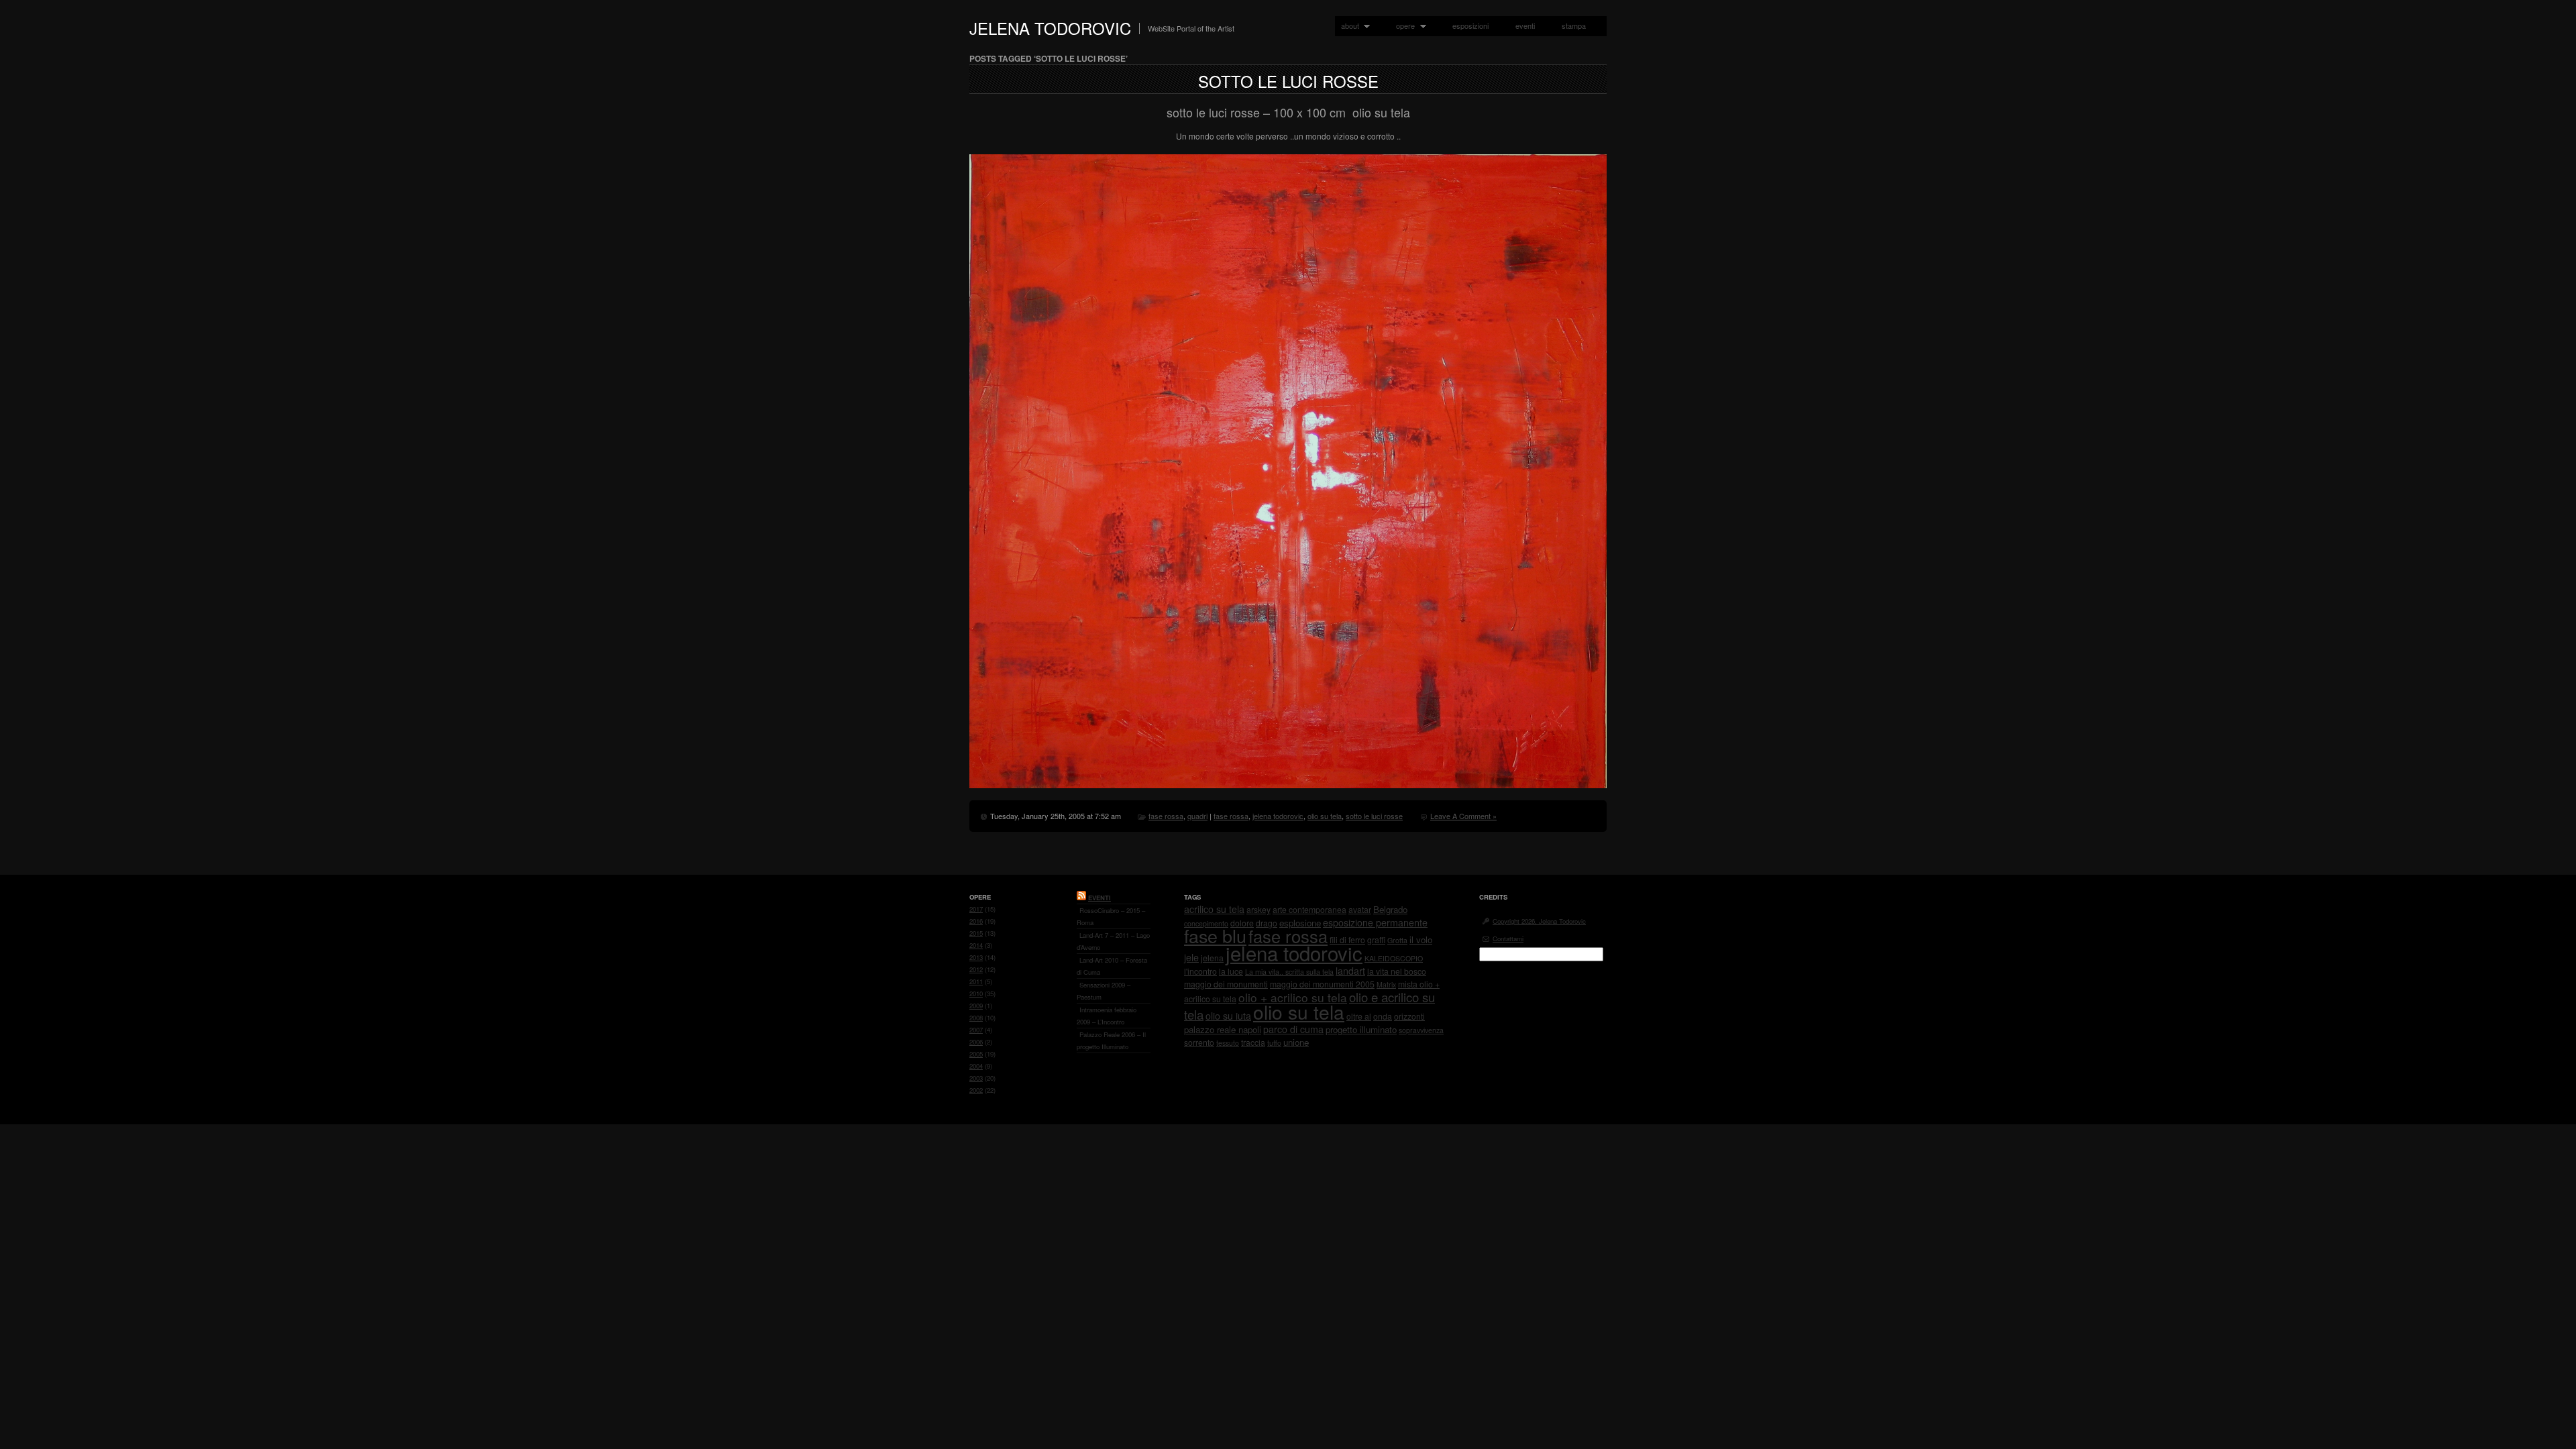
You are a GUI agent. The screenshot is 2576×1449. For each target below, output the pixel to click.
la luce (1231, 971)
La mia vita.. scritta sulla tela (1289, 972)
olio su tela (1325, 816)
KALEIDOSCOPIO (1394, 958)
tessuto (1228, 1043)
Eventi (1099, 898)
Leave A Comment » (1463, 816)
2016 (976, 921)
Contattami (1508, 938)
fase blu (1215, 935)
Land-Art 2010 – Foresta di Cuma (1112, 966)
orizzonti (1409, 1016)
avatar (1360, 909)
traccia (1253, 1042)
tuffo (1274, 1043)
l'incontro (1200, 971)
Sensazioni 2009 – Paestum (1104, 991)
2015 (976, 933)
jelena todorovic (1278, 816)
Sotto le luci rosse (1288, 81)
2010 (976, 994)
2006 (976, 1042)
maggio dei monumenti (1226, 984)
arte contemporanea (1309, 909)
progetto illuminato (1361, 1029)
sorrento (1199, 1042)
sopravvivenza (1421, 1030)
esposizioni (1470, 25)
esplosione (1300, 923)
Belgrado (1390, 909)
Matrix (1386, 984)
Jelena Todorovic (1050, 28)
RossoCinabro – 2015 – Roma (1111, 916)
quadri (1197, 816)
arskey (1258, 909)
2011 (976, 981)
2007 (976, 1030)
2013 (976, 957)
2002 (976, 1090)
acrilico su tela (1214, 909)
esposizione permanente (1375, 922)
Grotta (1397, 940)
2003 (976, 1078)
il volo (1421, 940)
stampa (1574, 25)
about (1347, 26)
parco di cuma (1293, 1029)
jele (1191, 957)
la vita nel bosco (1397, 971)
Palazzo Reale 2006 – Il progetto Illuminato (1111, 1040)
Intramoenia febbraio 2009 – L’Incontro (1107, 1016)
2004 (976, 1066)
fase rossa (1166, 816)
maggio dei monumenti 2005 (1322, 984)
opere (1402, 26)
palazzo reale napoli (1223, 1029)
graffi (1376, 940)
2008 (976, 1018)
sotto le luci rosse (1374, 816)
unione (1296, 1042)
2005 (976, 1054)
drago (1267, 923)
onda (1383, 1016)
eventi (1525, 25)
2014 (976, 945)
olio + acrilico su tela (1293, 997)
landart (1350, 971)
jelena (1212, 958)
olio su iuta (1228, 1016)
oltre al (1359, 1016)
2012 (976, 969)
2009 (976, 1006)
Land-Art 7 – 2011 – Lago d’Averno (1113, 941)
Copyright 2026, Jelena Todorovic (1539, 921)
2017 (976, 909)
